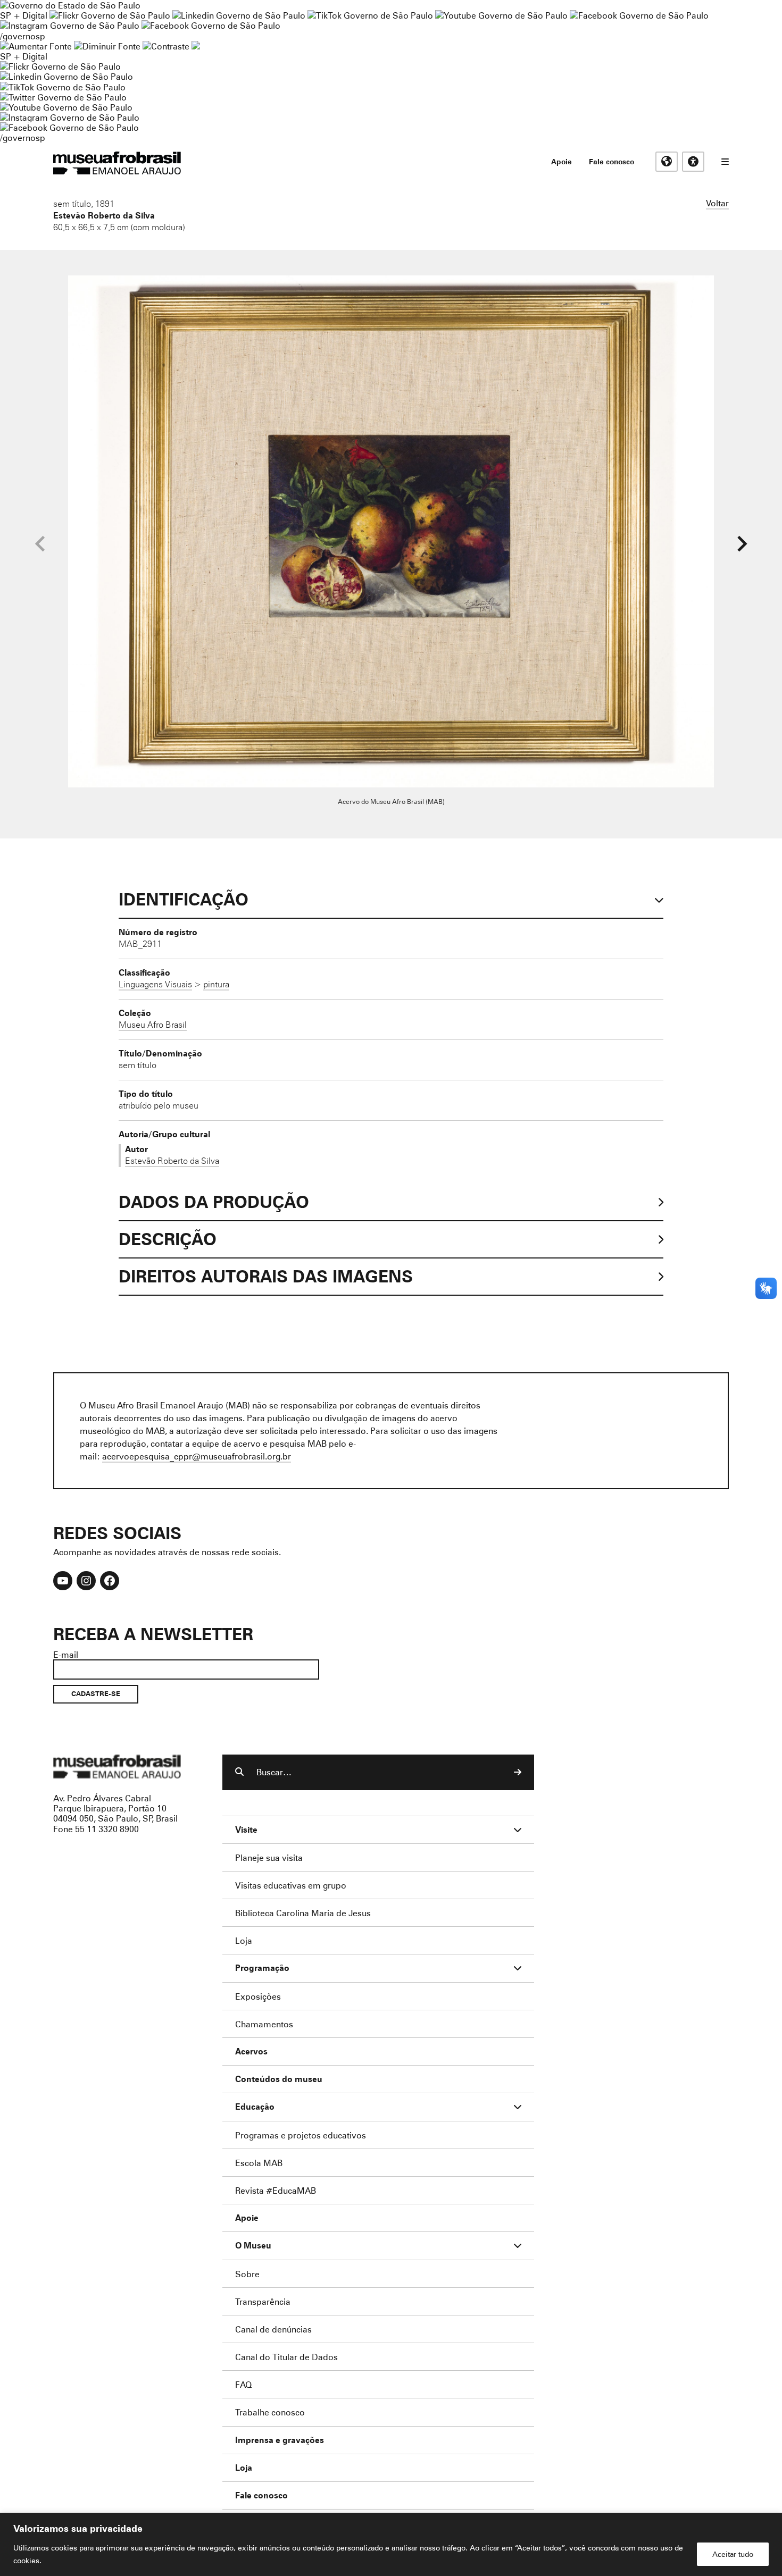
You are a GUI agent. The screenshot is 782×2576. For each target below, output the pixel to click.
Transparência (263, 2301)
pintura (216, 984)
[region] (391, 2544)
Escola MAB (259, 2163)
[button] (742, 544)
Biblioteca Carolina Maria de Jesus (303, 1913)
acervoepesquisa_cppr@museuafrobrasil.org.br (197, 1456)
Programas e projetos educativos (301, 2135)
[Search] (518, 1772)
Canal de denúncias (273, 2329)
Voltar (717, 203)
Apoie (561, 161)
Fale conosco (612, 161)
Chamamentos (264, 2024)
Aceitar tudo (733, 2554)
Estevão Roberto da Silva (104, 215)
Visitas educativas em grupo (291, 1885)
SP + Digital (24, 15)
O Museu (253, 2246)
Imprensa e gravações (280, 2440)
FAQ (243, 2384)
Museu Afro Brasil (153, 1025)
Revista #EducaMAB (276, 2190)
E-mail (66, 1654)
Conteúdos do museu (279, 2079)
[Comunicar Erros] (196, 46)
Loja (244, 1940)
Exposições (258, 1996)
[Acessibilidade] (693, 162)
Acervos (251, 2051)
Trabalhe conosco (270, 2412)
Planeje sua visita (269, 1857)
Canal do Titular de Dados (286, 2357)
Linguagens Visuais (155, 984)
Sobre (247, 2274)
